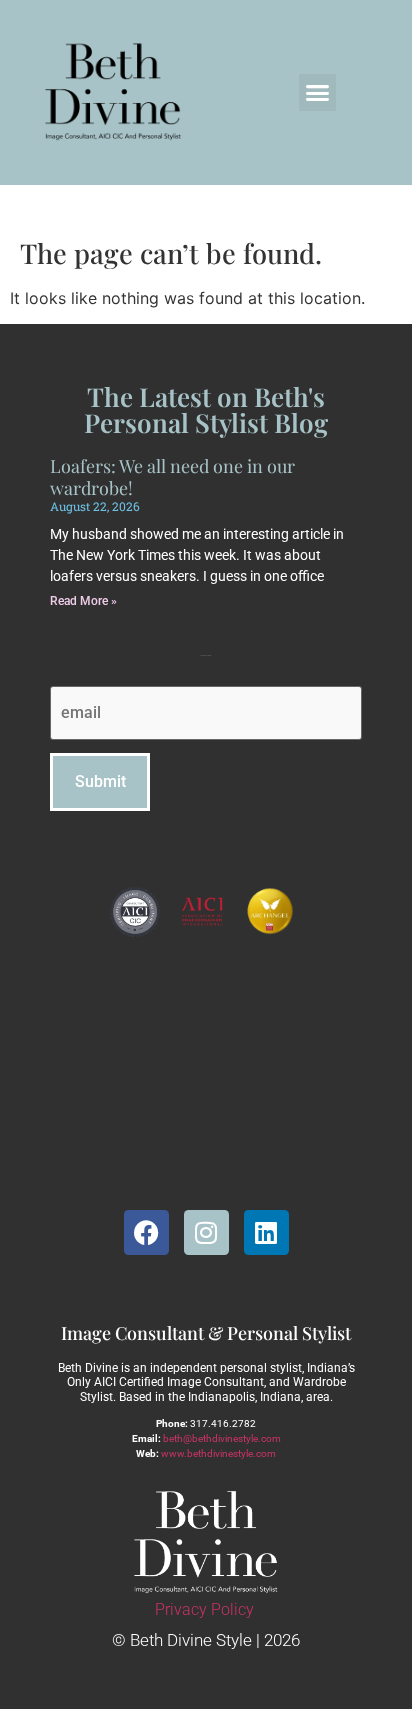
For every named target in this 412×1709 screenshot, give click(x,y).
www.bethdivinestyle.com (218, 1453)
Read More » (83, 601)
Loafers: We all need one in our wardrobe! (172, 477)
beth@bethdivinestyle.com (222, 1438)
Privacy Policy (204, 1609)
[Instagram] (206, 1232)
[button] (318, 93)
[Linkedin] (266, 1232)
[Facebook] (146, 1232)
